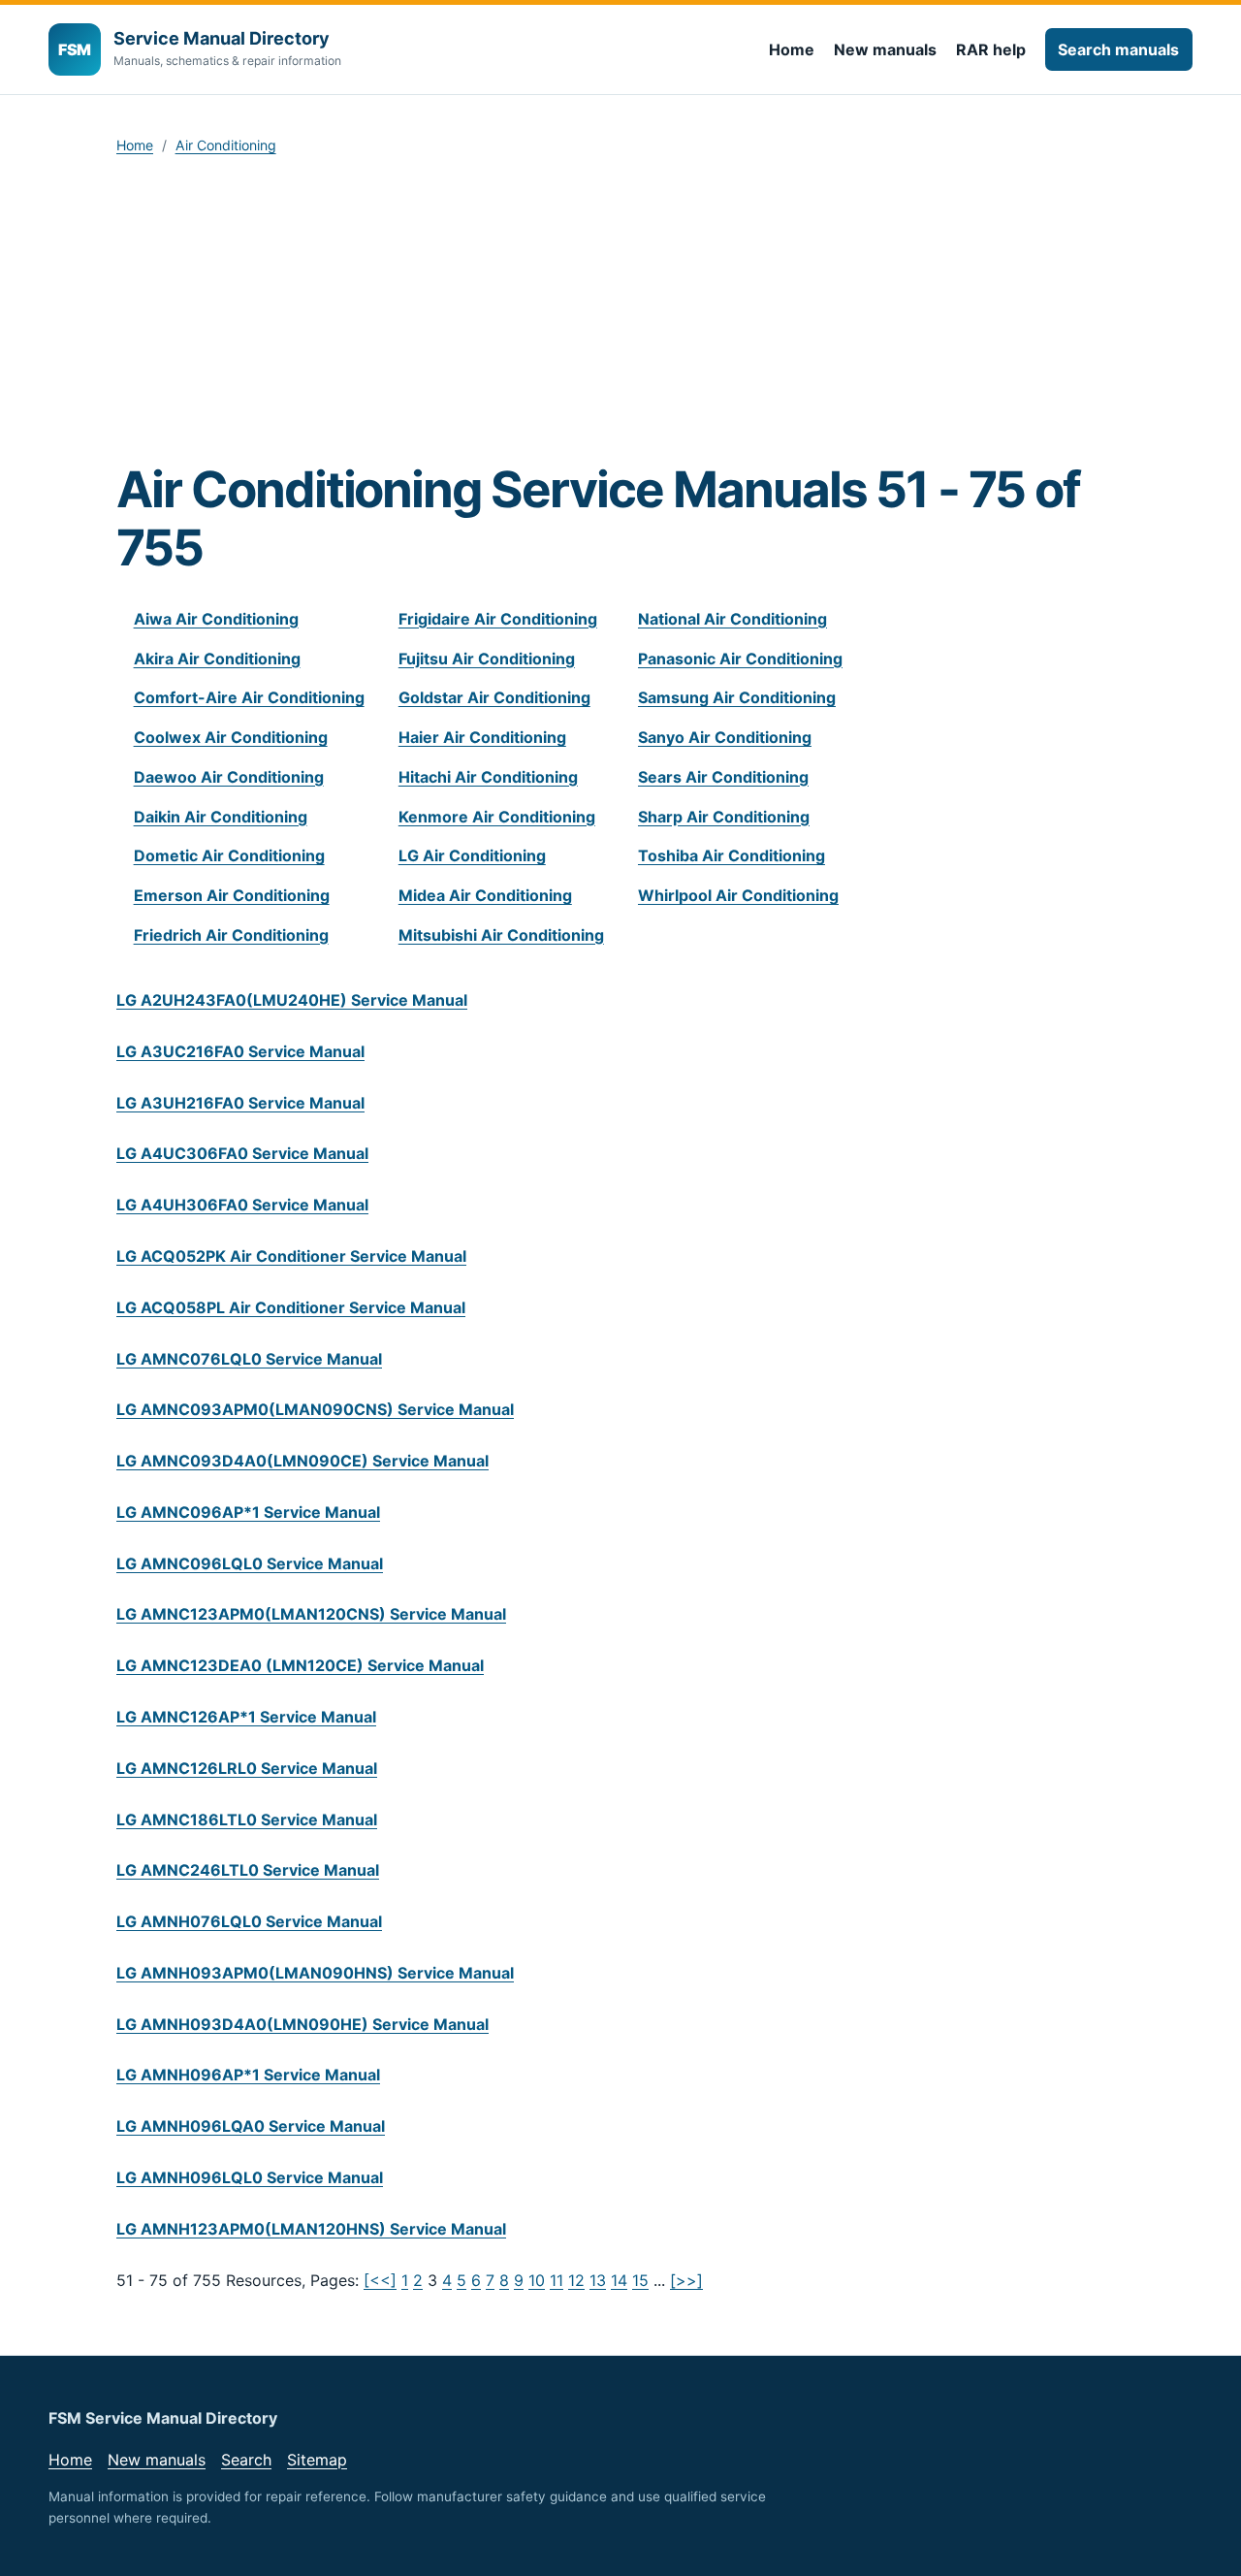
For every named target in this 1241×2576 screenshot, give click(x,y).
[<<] (380, 2280)
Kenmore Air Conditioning (497, 817)
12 (576, 2280)
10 (537, 2280)
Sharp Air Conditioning (724, 817)
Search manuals (1118, 49)
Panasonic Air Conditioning (740, 659)
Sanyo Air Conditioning (725, 737)
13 (598, 2280)
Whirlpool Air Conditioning (738, 895)
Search (246, 2460)
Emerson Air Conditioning (232, 895)
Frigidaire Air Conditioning (498, 619)
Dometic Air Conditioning (229, 855)
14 (619, 2280)
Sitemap (317, 2460)
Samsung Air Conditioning (737, 697)
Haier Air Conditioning (482, 737)
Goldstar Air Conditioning (494, 697)
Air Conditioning (226, 145)
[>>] (686, 2280)
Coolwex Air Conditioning (231, 737)
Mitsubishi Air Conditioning (501, 935)
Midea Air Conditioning (485, 895)
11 (557, 2280)
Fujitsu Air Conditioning (487, 659)
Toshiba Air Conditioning (732, 855)
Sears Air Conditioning (723, 777)
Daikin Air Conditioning (221, 817)
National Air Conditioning (732, 619)
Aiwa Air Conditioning (216, 619)
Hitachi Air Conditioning (488, 777)
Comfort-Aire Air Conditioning (249, 697)
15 (640, 2280)
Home (792, 49)
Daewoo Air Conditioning (229, 777)
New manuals (885, 49)
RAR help (991, 49)
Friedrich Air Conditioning (231, 935)
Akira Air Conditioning (217, 659)
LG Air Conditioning (472, 855)
